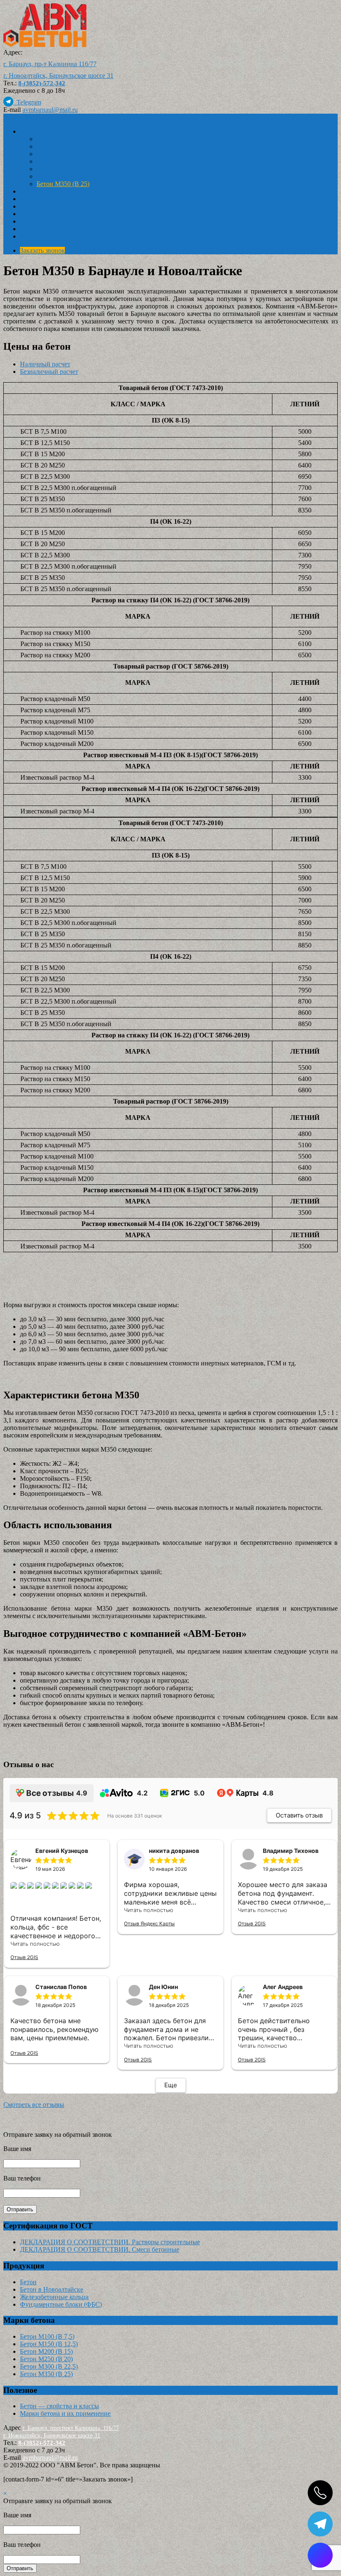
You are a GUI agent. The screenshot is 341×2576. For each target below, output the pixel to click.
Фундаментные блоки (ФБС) (61, 2304)
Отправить (20, 2209)
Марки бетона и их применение (65, 2413)
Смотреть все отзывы (34, 2105)
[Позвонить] (320, 2493)
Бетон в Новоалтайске (68, 139)
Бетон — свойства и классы (59, 2406)
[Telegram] (320, 2524)
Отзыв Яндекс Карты (149, 1923)
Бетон (28, 131)
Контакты (34, 236)
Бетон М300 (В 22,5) (65, 176)
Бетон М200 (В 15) (63, 161)
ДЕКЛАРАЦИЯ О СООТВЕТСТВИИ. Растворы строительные (110, 2242)
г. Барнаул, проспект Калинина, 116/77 (71, 2428)
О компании (37, 221)
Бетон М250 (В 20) (63, 169)
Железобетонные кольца (54, 2297)
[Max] (320, 2555)
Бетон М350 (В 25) (63, 184)
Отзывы (31, 229)
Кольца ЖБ (36, 199)
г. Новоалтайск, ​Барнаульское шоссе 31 (58, 76)
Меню (12, 117)
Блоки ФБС (36, 206)
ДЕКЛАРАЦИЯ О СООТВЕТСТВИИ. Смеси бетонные (100, 2249)
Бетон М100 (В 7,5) (64, 146)
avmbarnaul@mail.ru (50, 110)
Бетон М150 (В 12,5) (65, 154)
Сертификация (41, 191)
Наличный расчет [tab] (45, 364)
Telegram (27, 102)
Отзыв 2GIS (24, 1957)
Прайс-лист (36, 214)
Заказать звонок (42, 250)
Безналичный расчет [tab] (49, 372)
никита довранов (174, 1851)
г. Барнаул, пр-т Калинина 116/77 (50, 64)
